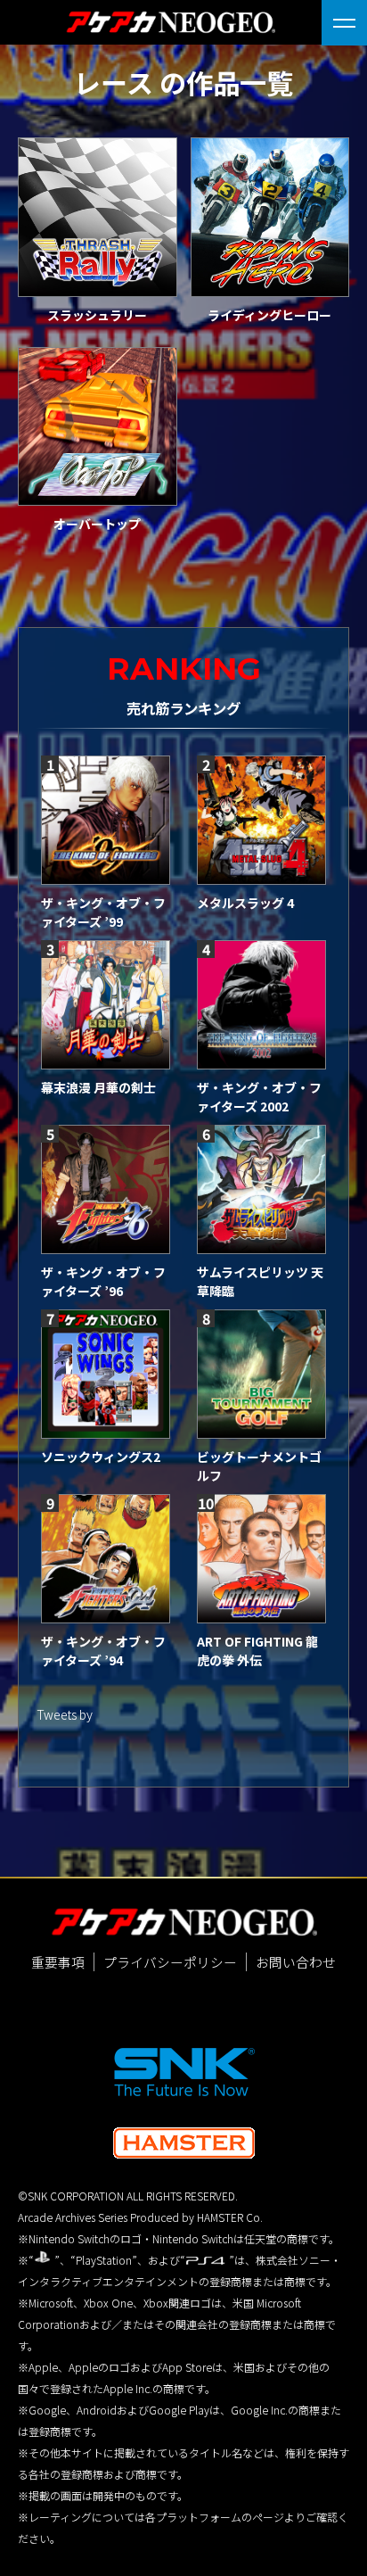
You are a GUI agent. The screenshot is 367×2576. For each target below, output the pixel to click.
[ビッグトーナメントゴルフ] (261, 1374)
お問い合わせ (296, 1962)
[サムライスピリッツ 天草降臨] (261, 1189)
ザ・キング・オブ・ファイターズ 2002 (259, 1097)
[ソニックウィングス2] (106, 1374)
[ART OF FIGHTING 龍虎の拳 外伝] (261, 1559)
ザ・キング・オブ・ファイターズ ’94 (103, 1651)
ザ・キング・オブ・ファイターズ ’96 (103, 1281)
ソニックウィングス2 (101, 1457)
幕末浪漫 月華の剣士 (98, 1087)
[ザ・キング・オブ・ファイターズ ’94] (106, 1559)
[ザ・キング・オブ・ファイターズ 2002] (261, 1005)
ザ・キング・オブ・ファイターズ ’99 (103, 912)
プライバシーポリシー (170, 1962)
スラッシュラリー (97, 315)
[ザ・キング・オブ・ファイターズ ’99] (106, 820)
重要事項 (58, 1962)
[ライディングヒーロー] (270, 217)
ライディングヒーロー (269, 315)
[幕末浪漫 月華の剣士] (106, 1005)
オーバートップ (97, 524)
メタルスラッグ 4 (245, 903)
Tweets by (65, 1714)
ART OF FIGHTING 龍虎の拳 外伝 (257, 1651)
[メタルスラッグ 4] (261, 820)
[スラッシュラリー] (98, 217)
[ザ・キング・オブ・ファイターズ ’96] (106, 1189)
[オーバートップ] (98, 427)
